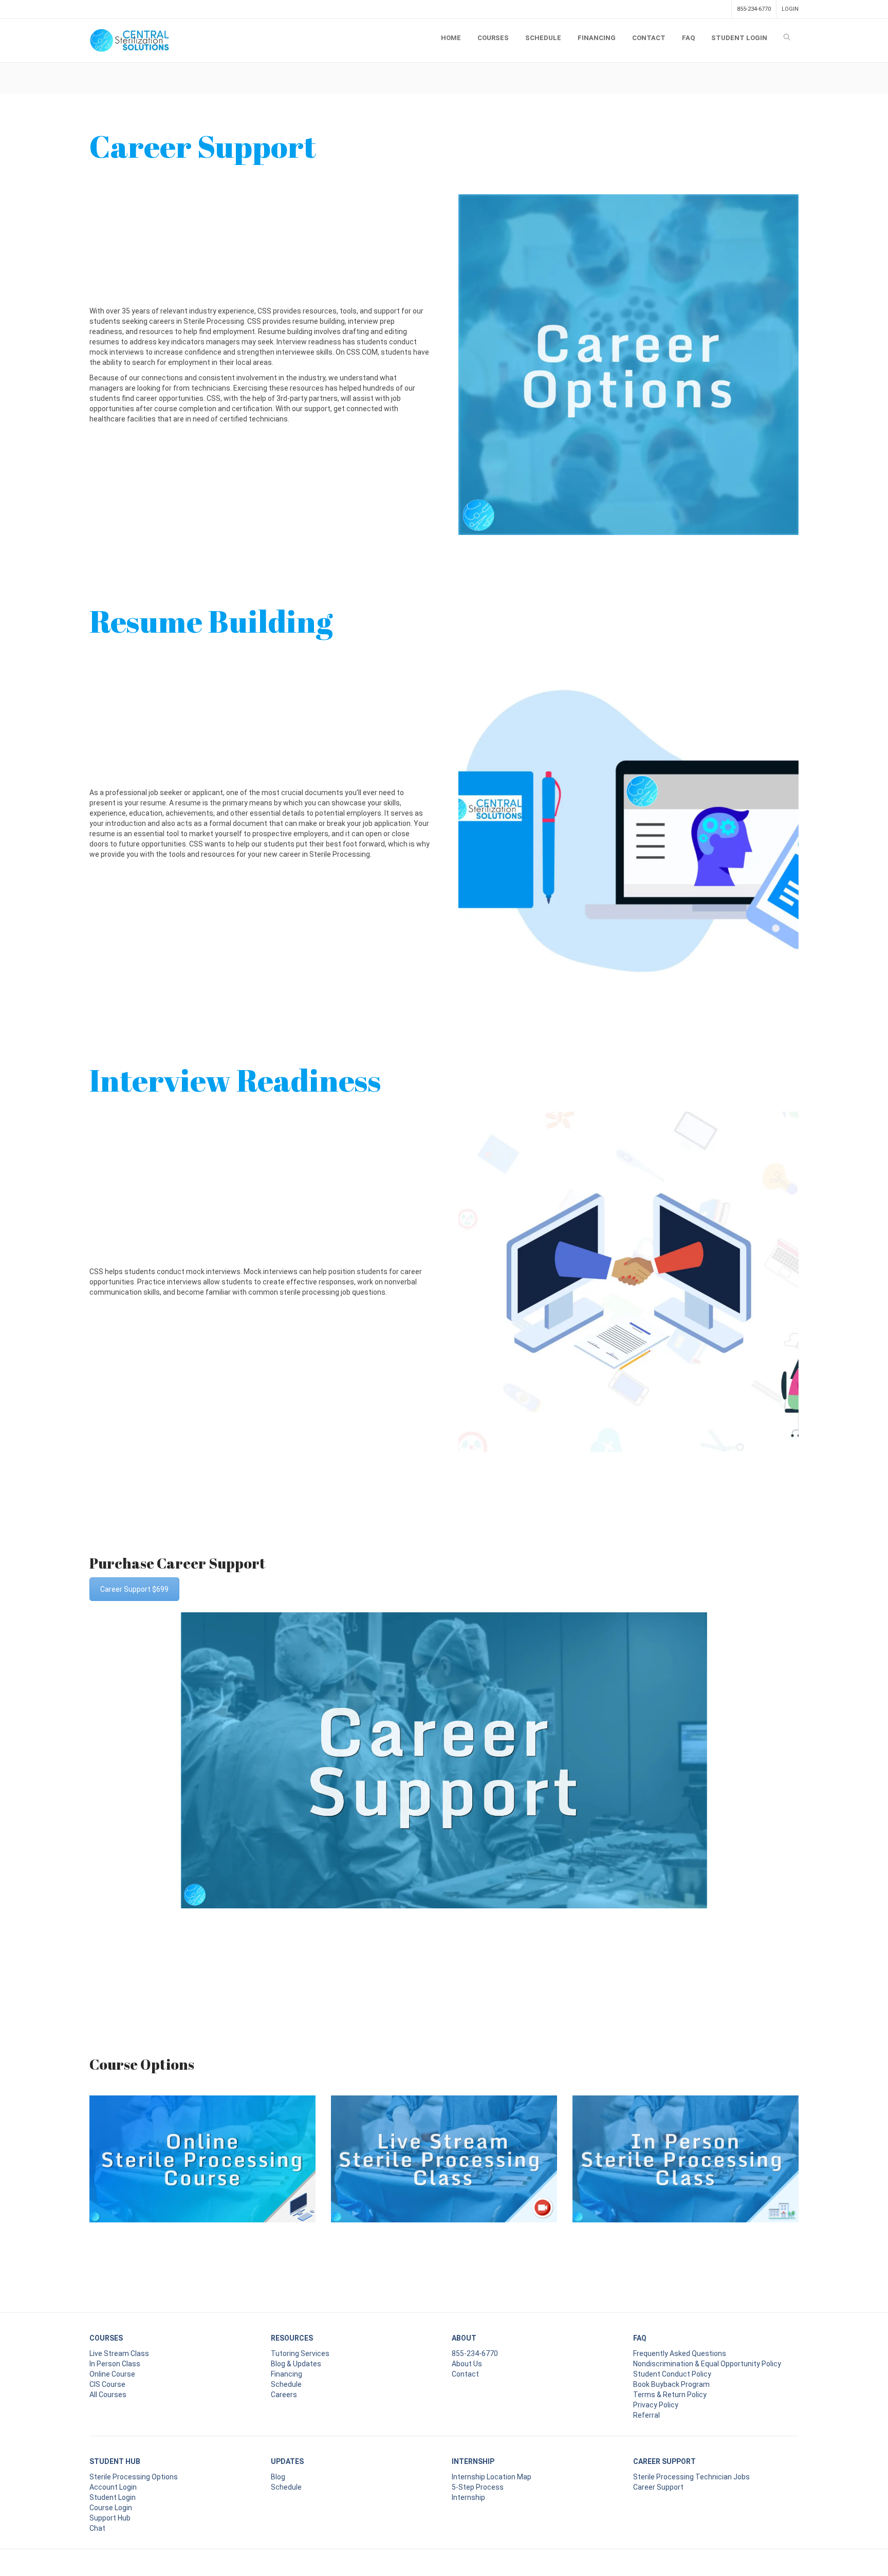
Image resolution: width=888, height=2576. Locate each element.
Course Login (111, 2508)
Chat (97, 2528)
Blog (278, 2477)
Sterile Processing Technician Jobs (691, 2477)
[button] (260, 1282)
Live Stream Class (119, 2353)
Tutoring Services (300, 2353)
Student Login (113, 2497)
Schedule (286, 2384)
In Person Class (115, 2364)
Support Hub (110, 2518)
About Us (467, 2364)
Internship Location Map (492, 2477)
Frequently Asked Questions (680, 2353)
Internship (468, 2497)
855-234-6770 (754, 9)
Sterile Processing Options (134, 2477)
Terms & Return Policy (670, 2395)
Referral (646, 2415)
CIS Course (107, 2384)
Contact (465, 2374)
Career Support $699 (134, 1589)
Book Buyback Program (671, 2384)
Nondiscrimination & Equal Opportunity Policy (707, 2364)
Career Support (658, 2487)
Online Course (112, 2374)
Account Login (113, 2487)
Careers (284, 2395)
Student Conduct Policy (672, 2374)
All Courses (108, 2395)
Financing (286, 2374)
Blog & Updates (296, 2364)
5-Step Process (478, 2487)
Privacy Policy (656, 2405)
